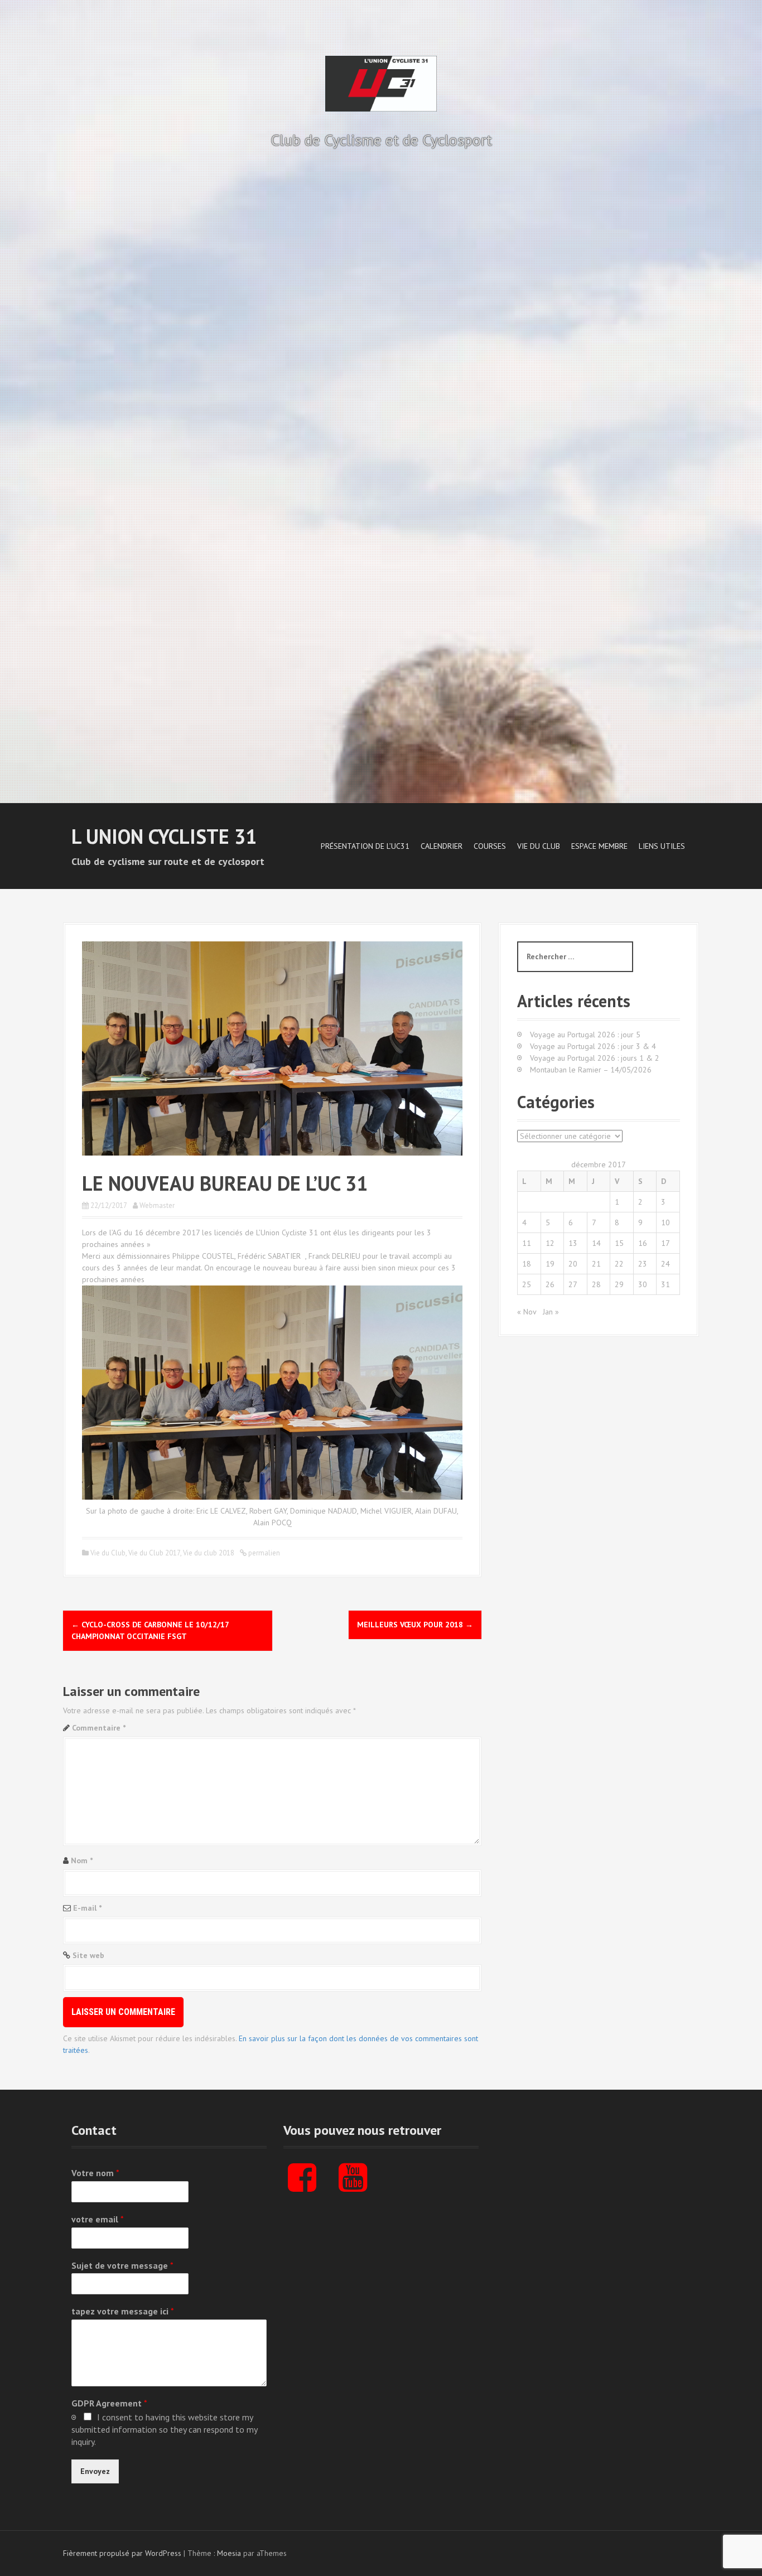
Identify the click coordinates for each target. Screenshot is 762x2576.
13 (573, 1243)
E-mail (87, 1908)
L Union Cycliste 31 (164, 836)
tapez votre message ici (123, 2311)
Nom (82, 1860)
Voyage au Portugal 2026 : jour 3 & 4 (593, 1046)
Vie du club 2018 (209, 1553)
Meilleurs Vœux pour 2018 (415, 1625)
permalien (263, 1553)
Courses (490, 846)
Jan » (551, 1312)
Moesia (229, 2553)
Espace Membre (599, 846)
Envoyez (95, 2471)
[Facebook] (302, 2187)
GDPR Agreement (109, 2403)
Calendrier (442, 846)
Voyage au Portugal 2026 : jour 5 (585, 1035)
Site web (88, 1955)
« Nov (527, 1312)
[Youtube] (353, 2187)
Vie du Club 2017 (154, 1553)
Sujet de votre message (122, 2265)
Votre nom (95, 2173)
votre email (98, 2219)
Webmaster (157, 1205)
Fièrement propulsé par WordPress (122, 2553)
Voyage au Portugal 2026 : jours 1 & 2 (595, 1058)
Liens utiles (662, 846)
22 (619, 1264)
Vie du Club (539, 846)
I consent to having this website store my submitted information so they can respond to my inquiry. (164, 2429)
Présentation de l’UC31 (365, 846)
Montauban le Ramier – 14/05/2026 (591, 1070)
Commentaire (99, 1728)
